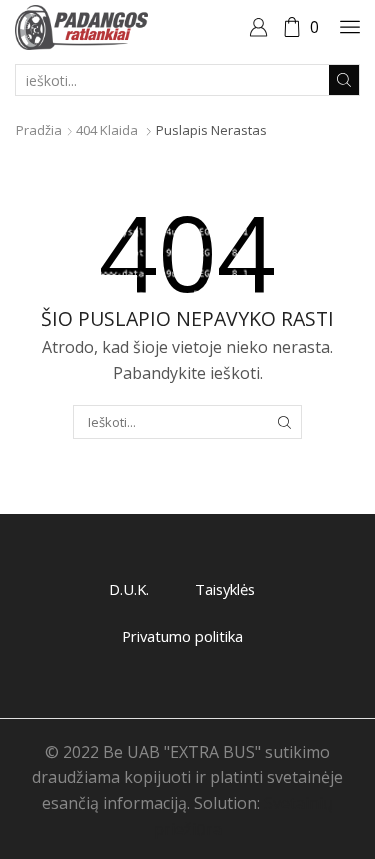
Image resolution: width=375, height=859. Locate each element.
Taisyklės (225, 589)
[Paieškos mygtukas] (344, 80)
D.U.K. (129, 589)
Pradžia (39, 130)
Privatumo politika (182, 636)
